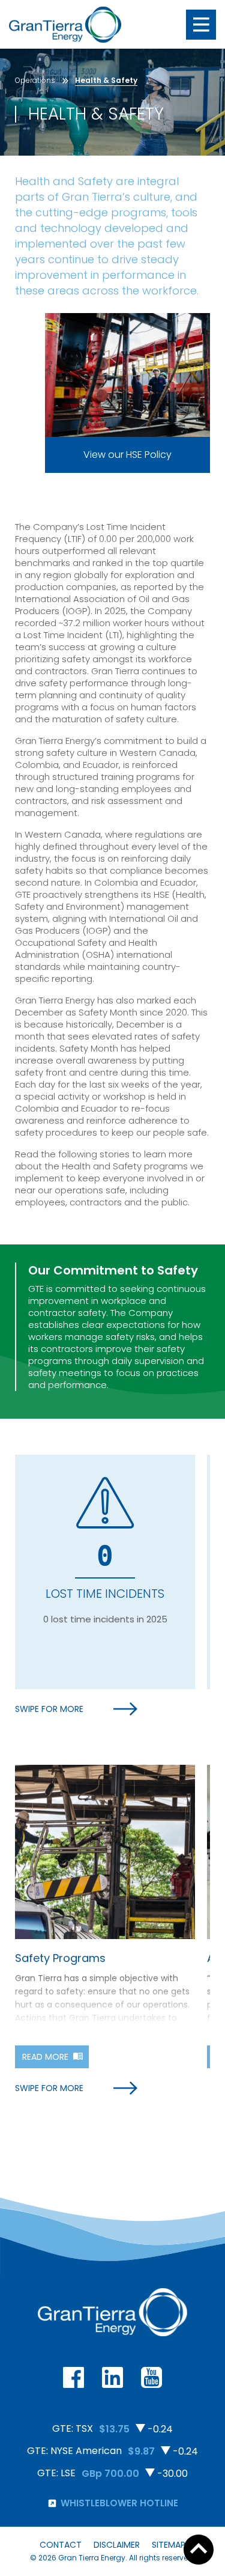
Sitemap (169, 2545)
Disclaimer (117, 2545)
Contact (61, 2545)
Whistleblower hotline (119, 2503)
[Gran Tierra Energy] (65, 25)
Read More (45, 2057)
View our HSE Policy (127, 455)
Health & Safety (106, 80)
